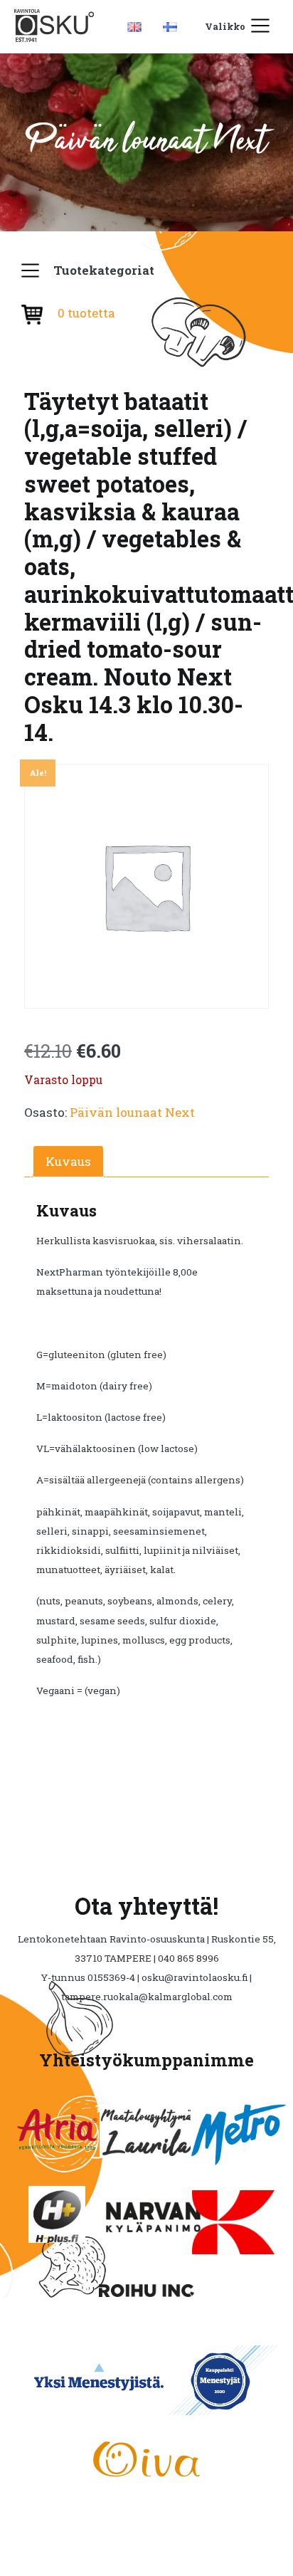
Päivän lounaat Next (132, 1112)
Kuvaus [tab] (68, 1161)
